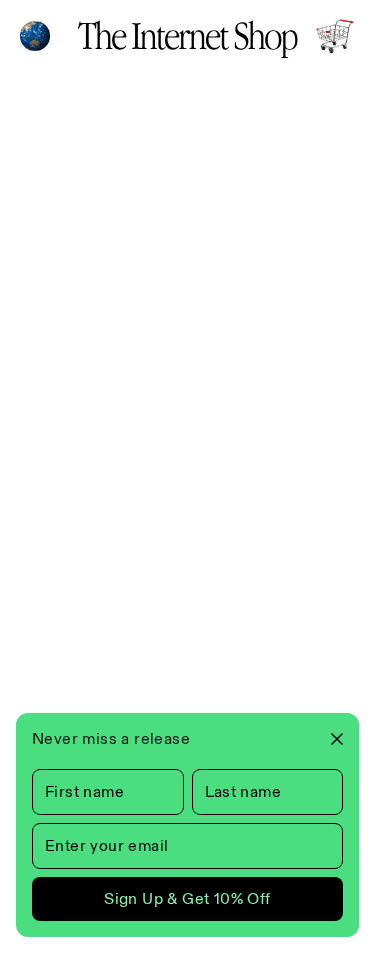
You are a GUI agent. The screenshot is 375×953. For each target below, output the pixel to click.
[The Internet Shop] (188, 36)
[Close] (329, 739)
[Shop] (335, 36)
